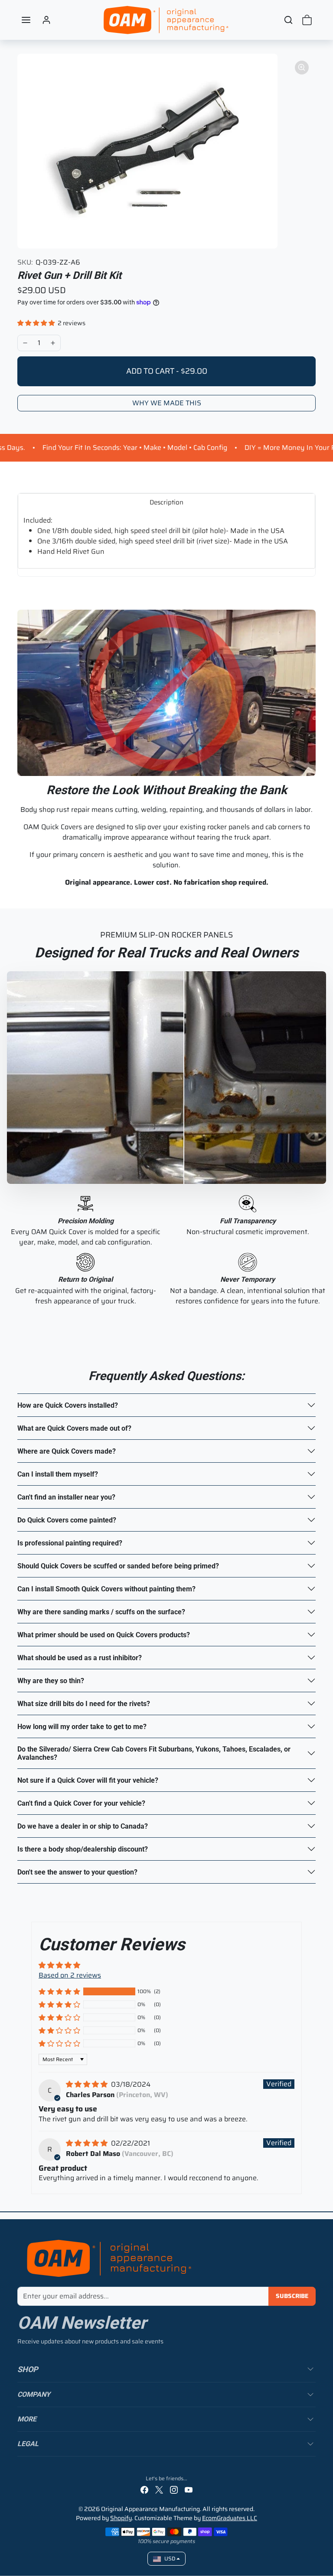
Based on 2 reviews (70, 1975)
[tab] (166, 502)
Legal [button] (28, 2444)
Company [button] (34, 2394)
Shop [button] (28, 2369)
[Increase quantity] (53, 343)
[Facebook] (144, 2490)
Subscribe (292, 2296)
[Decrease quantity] (25, 343)
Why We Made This (167, 403)
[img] (88, 2084)
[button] (26, 20)
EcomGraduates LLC (230, 2518)
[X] (159, 2490)
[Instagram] (174, 2490)
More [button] (27, 2419)
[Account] (46, 20)
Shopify (121, 2518)
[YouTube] (189, 2490)
